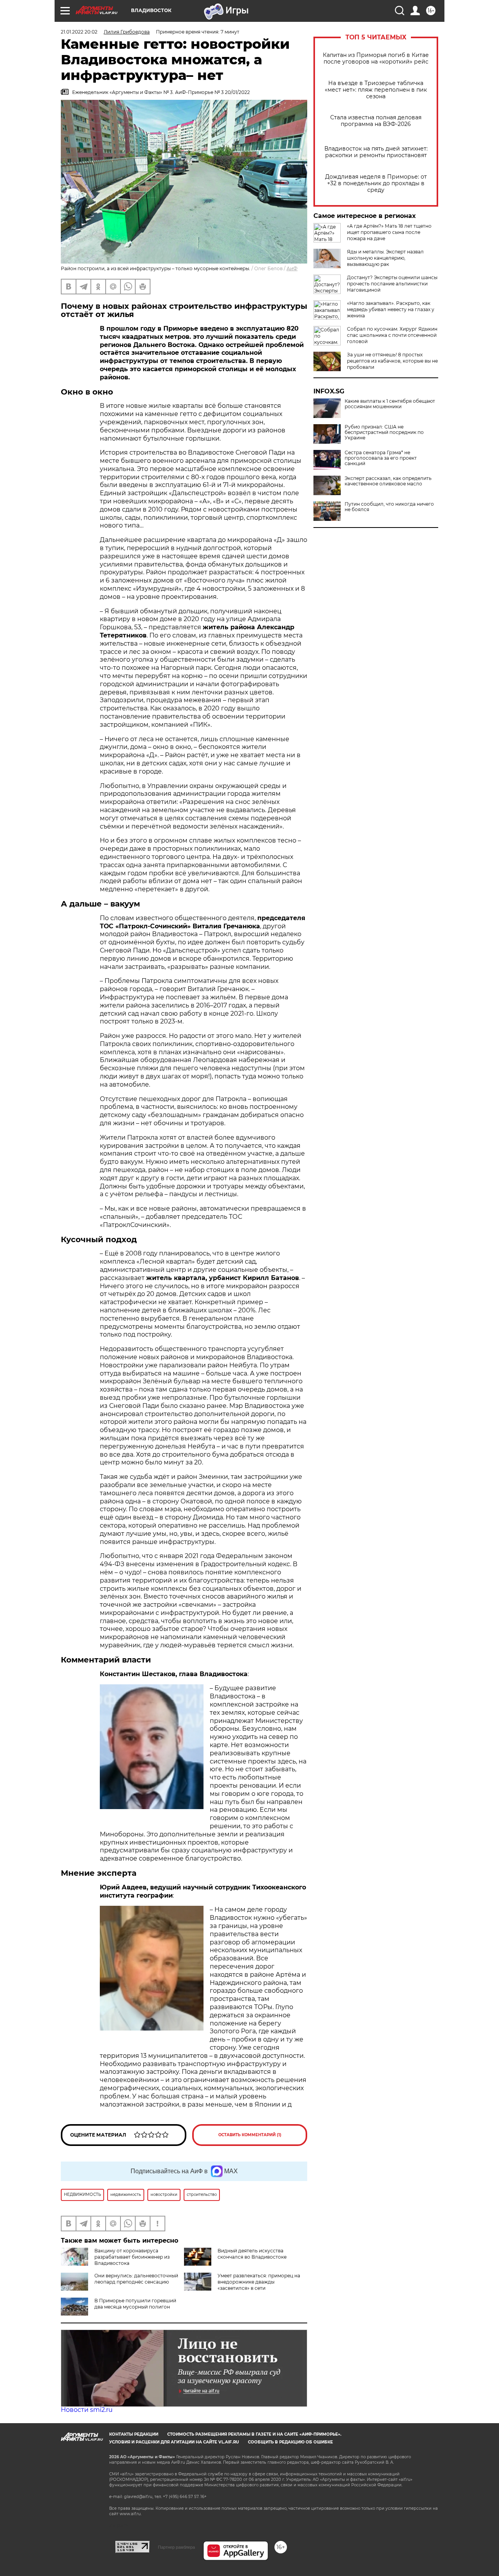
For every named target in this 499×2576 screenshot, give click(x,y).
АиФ (292, 268)
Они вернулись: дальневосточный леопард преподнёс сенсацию (136, 2279)
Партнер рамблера (176, 2547)
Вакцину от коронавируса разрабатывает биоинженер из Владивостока (132, 2257)
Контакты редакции (134, 2434)
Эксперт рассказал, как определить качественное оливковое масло (388, 481)
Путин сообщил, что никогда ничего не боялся (389, 507)
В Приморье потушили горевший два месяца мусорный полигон (135, 2304)
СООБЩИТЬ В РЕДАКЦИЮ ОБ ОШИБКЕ (290, 2442)
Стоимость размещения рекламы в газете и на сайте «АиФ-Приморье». (254, 2434)
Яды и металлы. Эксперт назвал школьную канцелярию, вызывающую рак (385, 258)
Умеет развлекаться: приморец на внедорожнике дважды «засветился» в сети (259, 2282)
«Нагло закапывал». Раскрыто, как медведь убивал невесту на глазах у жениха (391, 309)
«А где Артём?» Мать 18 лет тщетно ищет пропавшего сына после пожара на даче (389, 232)
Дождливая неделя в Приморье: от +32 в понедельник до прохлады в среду (376, 183)
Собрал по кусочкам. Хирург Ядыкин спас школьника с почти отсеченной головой (392, 335)
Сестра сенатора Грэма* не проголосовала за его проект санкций (381, 458)
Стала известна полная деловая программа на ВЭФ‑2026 (376, 121)
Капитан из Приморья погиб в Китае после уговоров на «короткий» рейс (376, 58)
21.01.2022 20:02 (79, 32)
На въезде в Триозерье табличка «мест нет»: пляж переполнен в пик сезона (376, 90)
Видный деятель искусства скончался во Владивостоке (252, 2254)
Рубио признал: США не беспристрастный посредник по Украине (384, 432)
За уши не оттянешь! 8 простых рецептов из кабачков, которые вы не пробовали (392, 361)
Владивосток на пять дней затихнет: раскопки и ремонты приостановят (376, 152)
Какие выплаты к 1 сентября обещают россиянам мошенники (390, 404)
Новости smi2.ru (87, 2410)
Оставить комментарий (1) (250, 2135)
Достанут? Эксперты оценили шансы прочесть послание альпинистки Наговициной (392, 284)
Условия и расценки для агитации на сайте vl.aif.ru (174, 2442)
